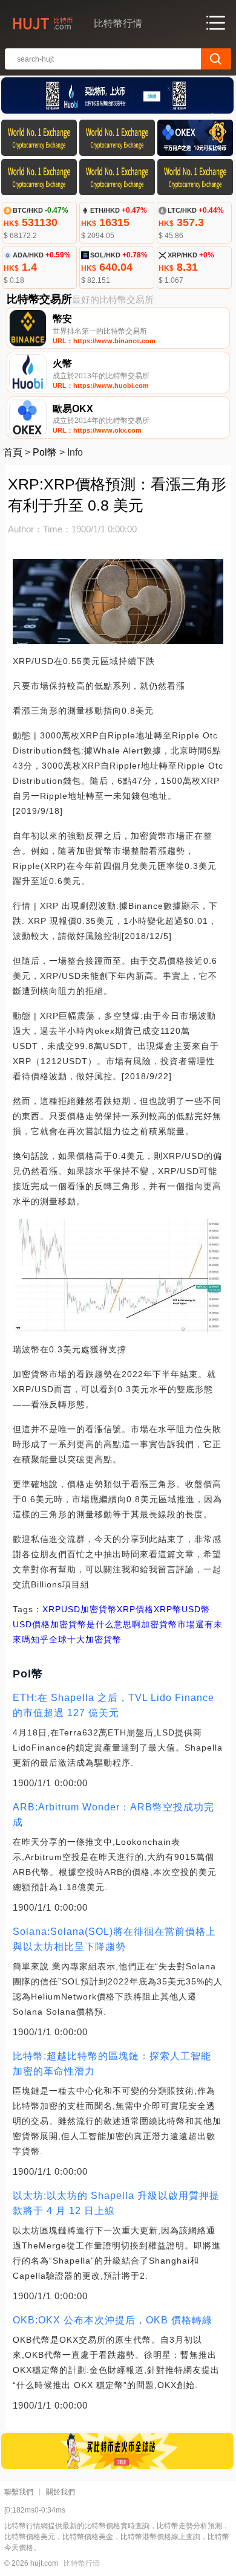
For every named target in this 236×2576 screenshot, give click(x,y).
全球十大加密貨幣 (85, 1639)
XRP (52, 1609)
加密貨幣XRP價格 (117, 1609)
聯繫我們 (19, 2492)
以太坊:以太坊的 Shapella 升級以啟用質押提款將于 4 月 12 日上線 (116, 2203)
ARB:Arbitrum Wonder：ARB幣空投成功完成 (113, 1815)
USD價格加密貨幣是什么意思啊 (77, 1624)
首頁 (13, 452)
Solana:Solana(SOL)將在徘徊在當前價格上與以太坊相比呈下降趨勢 (114, 1939)
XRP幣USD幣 (182, 1609)
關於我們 (61, 2492)
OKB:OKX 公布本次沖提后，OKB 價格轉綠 (113, 2320)
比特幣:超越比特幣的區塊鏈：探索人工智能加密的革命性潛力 (112, 2064)
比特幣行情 (82, 2563)
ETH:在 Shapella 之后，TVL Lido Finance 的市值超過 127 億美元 (113, 1705)
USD (71, 1609)
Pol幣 (45, 452)
